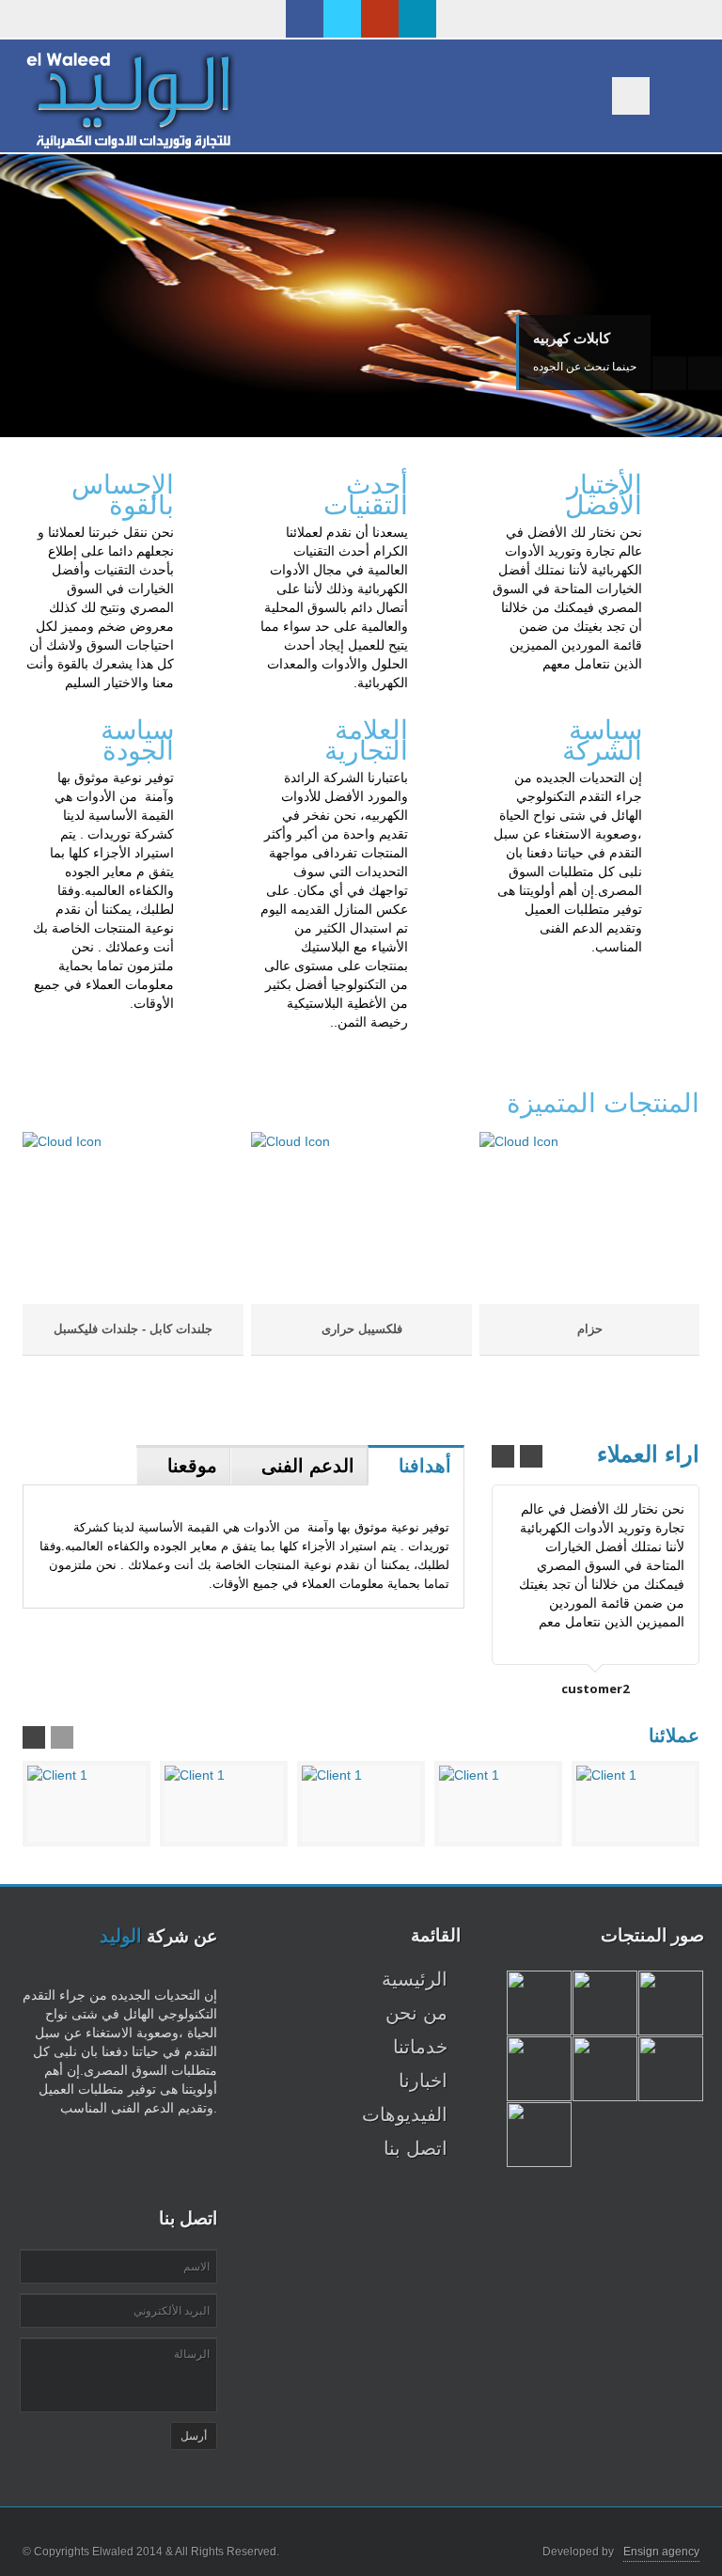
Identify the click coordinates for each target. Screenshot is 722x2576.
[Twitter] (342, 19)
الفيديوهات (405, 2114)
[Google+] (380, 19)
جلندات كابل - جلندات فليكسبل (133, 1329)
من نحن (416, 2013)
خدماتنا (420, 2047)
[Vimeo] (417, 19)
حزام (590, 1329)
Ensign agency (661, 2552)
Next (705, 373)
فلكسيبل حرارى (362, 1329)
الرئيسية (415, 1979)
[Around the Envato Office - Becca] (539, 2003)
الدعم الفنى (308, 1466)
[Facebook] (305, 19)
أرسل (194, 2436)
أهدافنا (425, 1466)
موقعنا (192, 1466)
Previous (669, 373)
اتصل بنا (416, 2148)
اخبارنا (423, 2081)
